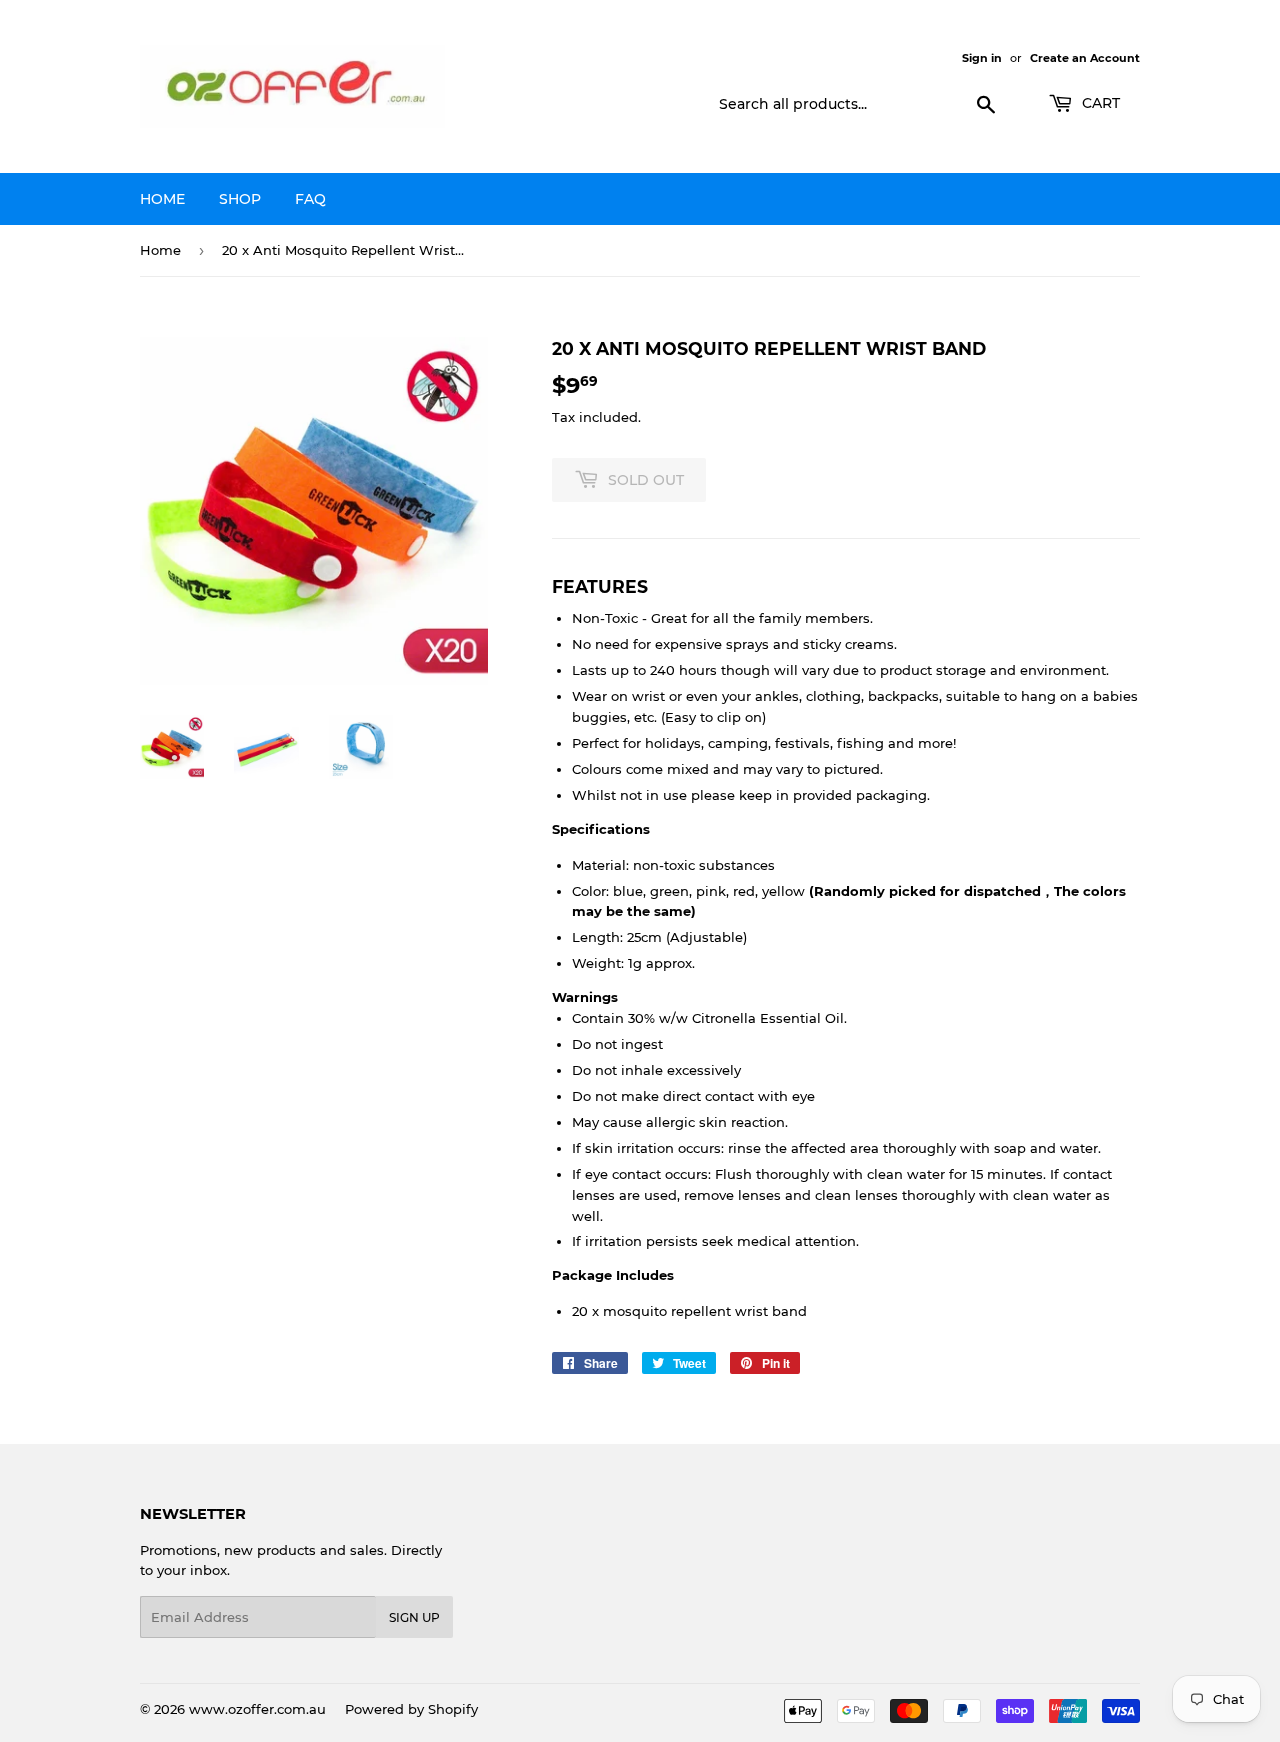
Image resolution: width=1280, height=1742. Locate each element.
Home (162, 199)
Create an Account (1085, 58)
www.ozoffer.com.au (257, 1709)
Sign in (982, 58)
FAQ (310, 199)
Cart (1099, 103)
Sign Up (414, 1617)
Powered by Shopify (411, 1709)
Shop (240, 199)
